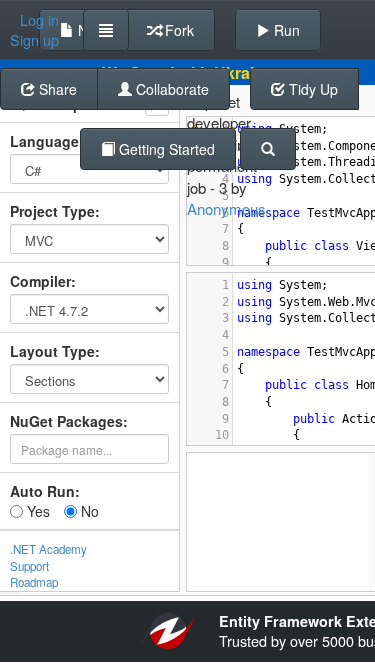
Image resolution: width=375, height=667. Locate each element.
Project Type (52, 211)
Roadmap (34, 582)
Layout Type (52, 351)
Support (29, 566)
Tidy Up (311, 89)
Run (285, 30)
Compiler (40, 281)
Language (44, 141)
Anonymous (226, 208)
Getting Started (165, 149)
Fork (177, 30)
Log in (39, 20)
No (88, 511)
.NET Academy (48, 549)
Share (56, 89)
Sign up (34, 40)
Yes (36, 511)
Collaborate (170, 89)
